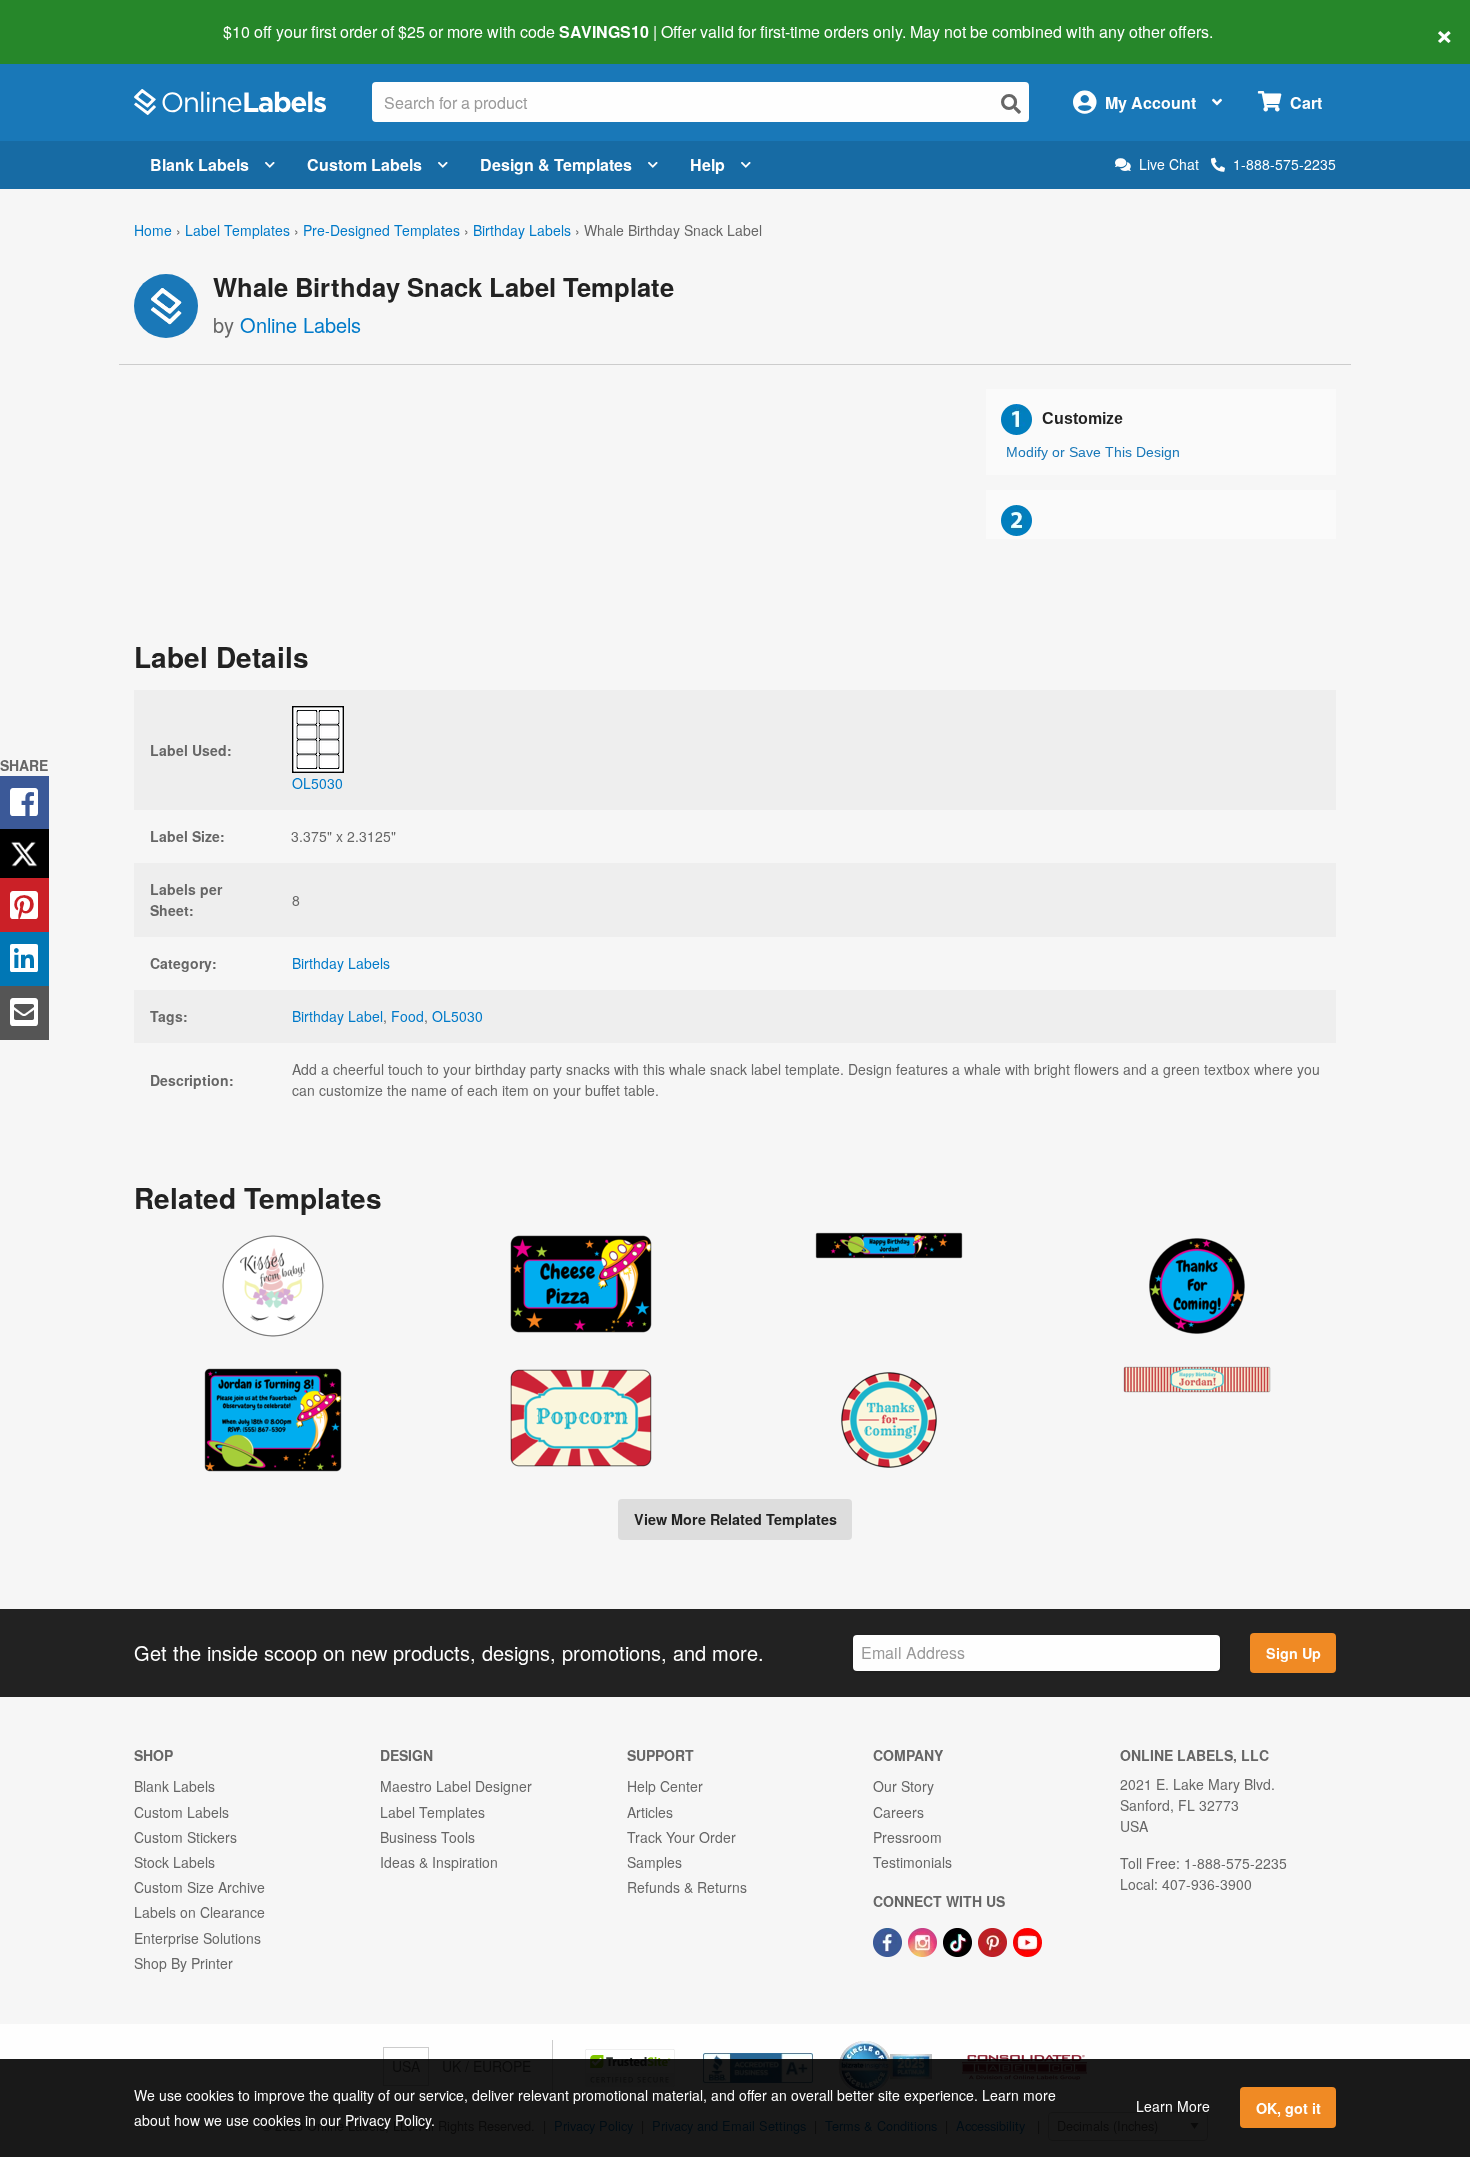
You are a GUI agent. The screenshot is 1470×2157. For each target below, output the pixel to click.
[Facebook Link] (889, 1940)
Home (153, 230)
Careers (898, 1812)
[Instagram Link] (924, 1940)
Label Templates (237, 230)
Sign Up (1293, 1653)
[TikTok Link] (959, 1940)
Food (407, 1016)
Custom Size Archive (199, 1887)
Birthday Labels (522, 230)
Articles (650, 1812)
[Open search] (1011, 103)
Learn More (1173, 2106)
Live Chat (1169, 164)
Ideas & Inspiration (439, 1862)
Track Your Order (681, 1837)
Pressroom (907, 1837)
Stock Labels (174, 1862)
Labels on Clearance (199, 1912)
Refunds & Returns (687, 1887)
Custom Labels (364, 164)
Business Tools (427, 1837)
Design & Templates (556, 164)
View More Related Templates (735, 1519)
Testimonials (912, 1862)
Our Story (903, 1786)
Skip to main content (72, 18)
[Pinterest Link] (994, 1940)
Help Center (665, 1786)
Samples (654, 1862)
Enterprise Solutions (197, 1938)
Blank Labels (199, 164)
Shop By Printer (183, 1963)
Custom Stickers (185, 1837)
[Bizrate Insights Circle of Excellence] (925, 2043)
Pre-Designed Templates (381, 230)
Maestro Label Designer (456, 1786)
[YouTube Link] (1027, 1940)
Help (707, 164)
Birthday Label (337, 1016)
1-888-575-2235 (1284, 164)
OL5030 (457, 1016)
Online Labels (300, 324)
